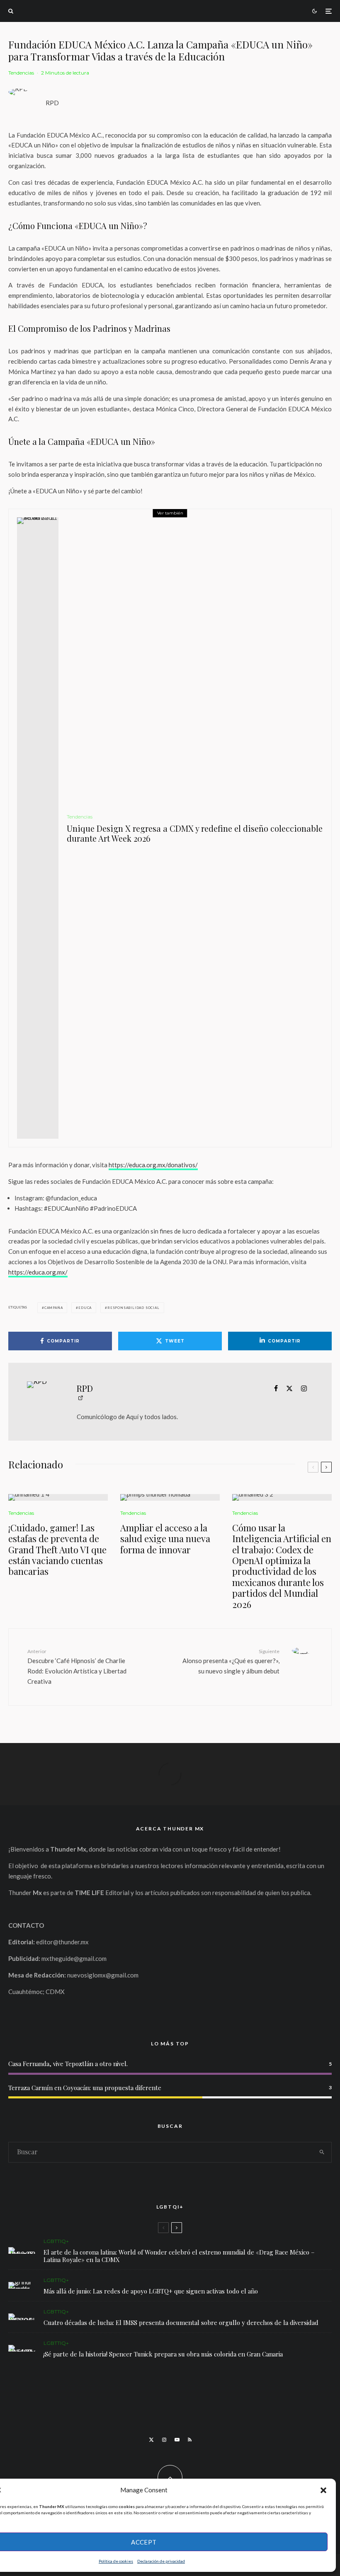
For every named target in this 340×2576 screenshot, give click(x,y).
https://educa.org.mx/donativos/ (153, 1165)
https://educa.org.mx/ (38, 1272)
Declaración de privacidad (161, 2561)
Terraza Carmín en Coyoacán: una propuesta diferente (85, 2088)
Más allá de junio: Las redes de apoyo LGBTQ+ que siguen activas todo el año (151, 2291)
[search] (322, 2152)
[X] (151, 2440)
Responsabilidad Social (134, 1308)
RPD (52, 103)
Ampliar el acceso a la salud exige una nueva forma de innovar (165, 1539)
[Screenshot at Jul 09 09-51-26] (22, 2348)
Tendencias (21, 73)
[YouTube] (177, 2440)
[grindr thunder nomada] (22, 2285)
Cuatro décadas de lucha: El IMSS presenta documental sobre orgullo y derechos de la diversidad (181, 2323)
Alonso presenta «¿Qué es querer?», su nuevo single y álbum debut (231, 1661)
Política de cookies (116, 2561)
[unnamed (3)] (282, 1497)
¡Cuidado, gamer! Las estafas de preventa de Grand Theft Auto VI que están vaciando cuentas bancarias (57, 1550)
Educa (85, 1308)
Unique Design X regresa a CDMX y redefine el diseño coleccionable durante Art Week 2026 (195, 833)
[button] (323, 2490)
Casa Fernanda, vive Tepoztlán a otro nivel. (68, 2064)
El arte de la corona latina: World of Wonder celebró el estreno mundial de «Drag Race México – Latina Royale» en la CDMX (179, 2256)
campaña (54, 1308)
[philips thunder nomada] (170, 1497)
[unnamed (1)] (58, 1497)
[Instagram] (164, 2440)
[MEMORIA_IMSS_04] (22, 2317)
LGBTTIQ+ (56, 2241)
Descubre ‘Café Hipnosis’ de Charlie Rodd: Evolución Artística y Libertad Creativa (77, 1667)
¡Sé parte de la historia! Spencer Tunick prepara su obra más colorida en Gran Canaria (163, 2354)
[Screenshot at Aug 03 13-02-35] (22, 2250)
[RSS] (190, 2440)
